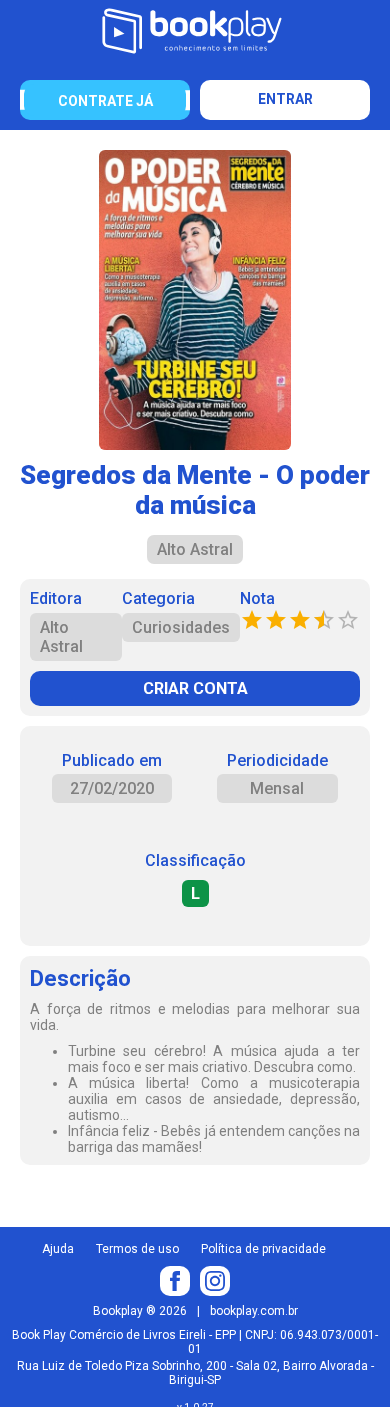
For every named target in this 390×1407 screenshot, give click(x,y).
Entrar (285, 99)
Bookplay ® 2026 (140, 1311)
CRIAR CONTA (195, 688)
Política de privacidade (263, 1249)
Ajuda (58, 1249)
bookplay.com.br (254, 1311)
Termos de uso (137, 1249)
